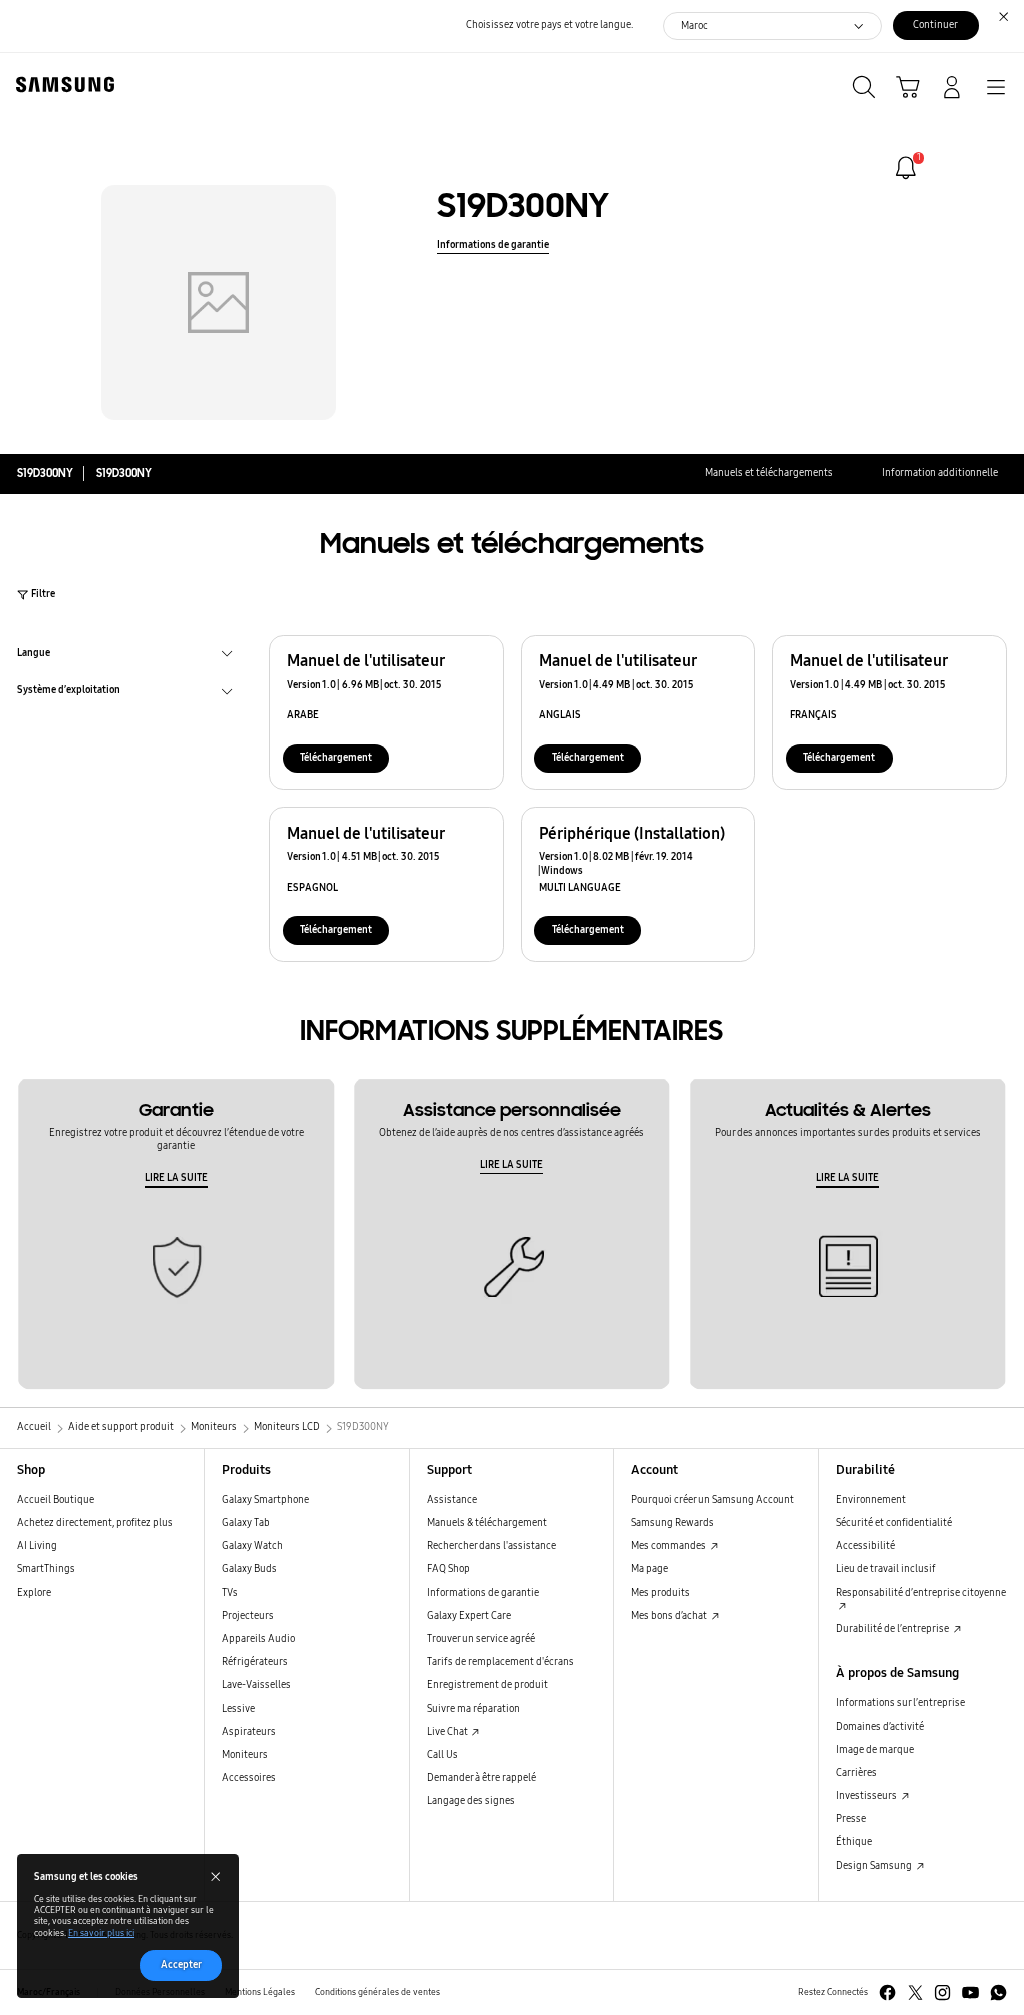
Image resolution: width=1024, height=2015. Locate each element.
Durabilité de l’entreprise (893, 1629)
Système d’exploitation (68, 692)
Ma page (649, 1569)
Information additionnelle (940, 473)
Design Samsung (875, 1866)
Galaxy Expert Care (469, 1616)
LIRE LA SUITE (176, 1178)
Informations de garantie (493, 245)
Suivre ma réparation (473, 1709)
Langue (33, 655)
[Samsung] (61, 84)
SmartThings (46, 1569)
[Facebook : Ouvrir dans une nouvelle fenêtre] (887, 1992)
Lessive (238, 1709)
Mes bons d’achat (670, 1616)
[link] (906, 168)
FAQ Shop (448, 1569)
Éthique (854, 1842)
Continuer (935, 25)
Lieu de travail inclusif (886, 1569)
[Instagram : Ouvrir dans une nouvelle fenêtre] (942, 1992)
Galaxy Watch (252, 1546)
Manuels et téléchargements (769, 473)
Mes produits (660, 1593)
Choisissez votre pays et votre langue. (549, 25)
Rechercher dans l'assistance (491, 1546)
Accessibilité (865, 1546)
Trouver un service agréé (481, 1639)
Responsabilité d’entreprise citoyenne (921, 1593)
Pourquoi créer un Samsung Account (712, 1500)
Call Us (442, 1755)
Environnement (871, 1500)
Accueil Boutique (55, 1500)
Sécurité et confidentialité (894, 1523)
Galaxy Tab (246, 1523)
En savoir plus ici (101, 1933)
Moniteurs (245, 1755)
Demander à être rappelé (481, 1778)
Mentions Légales (260, 1992)
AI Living (37, 1546)
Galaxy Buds (249, 1569)
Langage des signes (471, 1801)
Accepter (181, 1965)
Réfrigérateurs (255, 1662)
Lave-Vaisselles (256, 1685)
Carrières (856, 1773)
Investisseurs (867, 1796)
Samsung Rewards (672, 1523)
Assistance (452, 1500)
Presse (851, 1819)
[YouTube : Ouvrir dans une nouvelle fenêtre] (970, 1992)
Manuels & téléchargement (487, 1523)
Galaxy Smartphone (265, 1500)
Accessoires (249, 1778)
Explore (34, 1593)
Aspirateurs (249, 1732)
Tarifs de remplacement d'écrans (500, 1662)
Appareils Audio (258, 1639)
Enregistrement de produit (487, 1685)
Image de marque (875, 1750)
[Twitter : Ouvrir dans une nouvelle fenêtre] (915, 1992)
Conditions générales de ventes (377, 1992)
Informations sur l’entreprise (900, 1703)
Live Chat (448, 1732)
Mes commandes (669, 1546)
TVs (230, 1593)
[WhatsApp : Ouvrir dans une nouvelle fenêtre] (998, 1992)
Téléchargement (336, 758)
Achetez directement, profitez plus (95, 1523)
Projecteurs (248, 1616)
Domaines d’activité (880, 1727)
